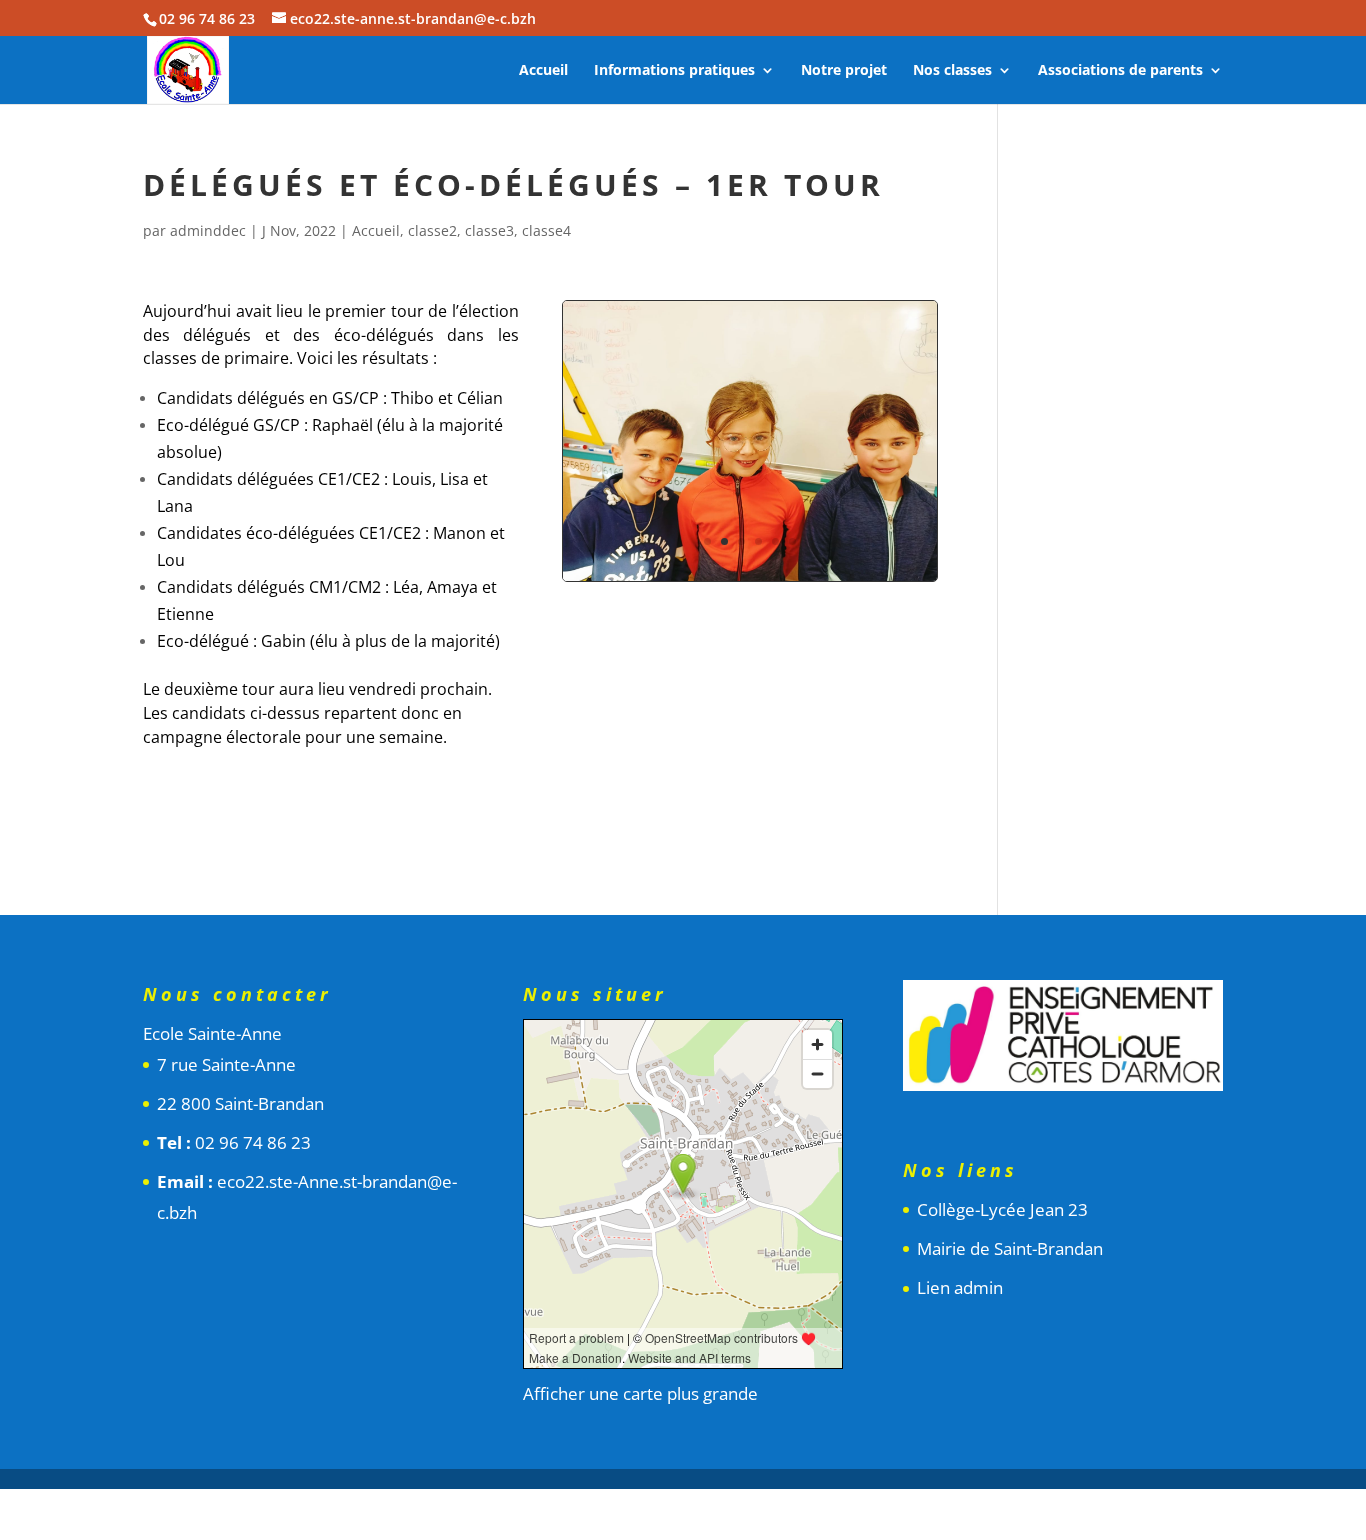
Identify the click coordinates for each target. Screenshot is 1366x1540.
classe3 (489, 230)
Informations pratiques (674, 71)
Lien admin (960, 1287)
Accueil (543, 71)
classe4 (546, 230)
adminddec (208, 230)
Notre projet (844, 71)
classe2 (432, 230)
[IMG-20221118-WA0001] (750, 580)
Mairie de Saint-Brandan (1010, 1248)
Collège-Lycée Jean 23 (1002, 1209)
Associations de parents (1120, 71)
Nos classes (952, 71)
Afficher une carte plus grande (640, 1393)
